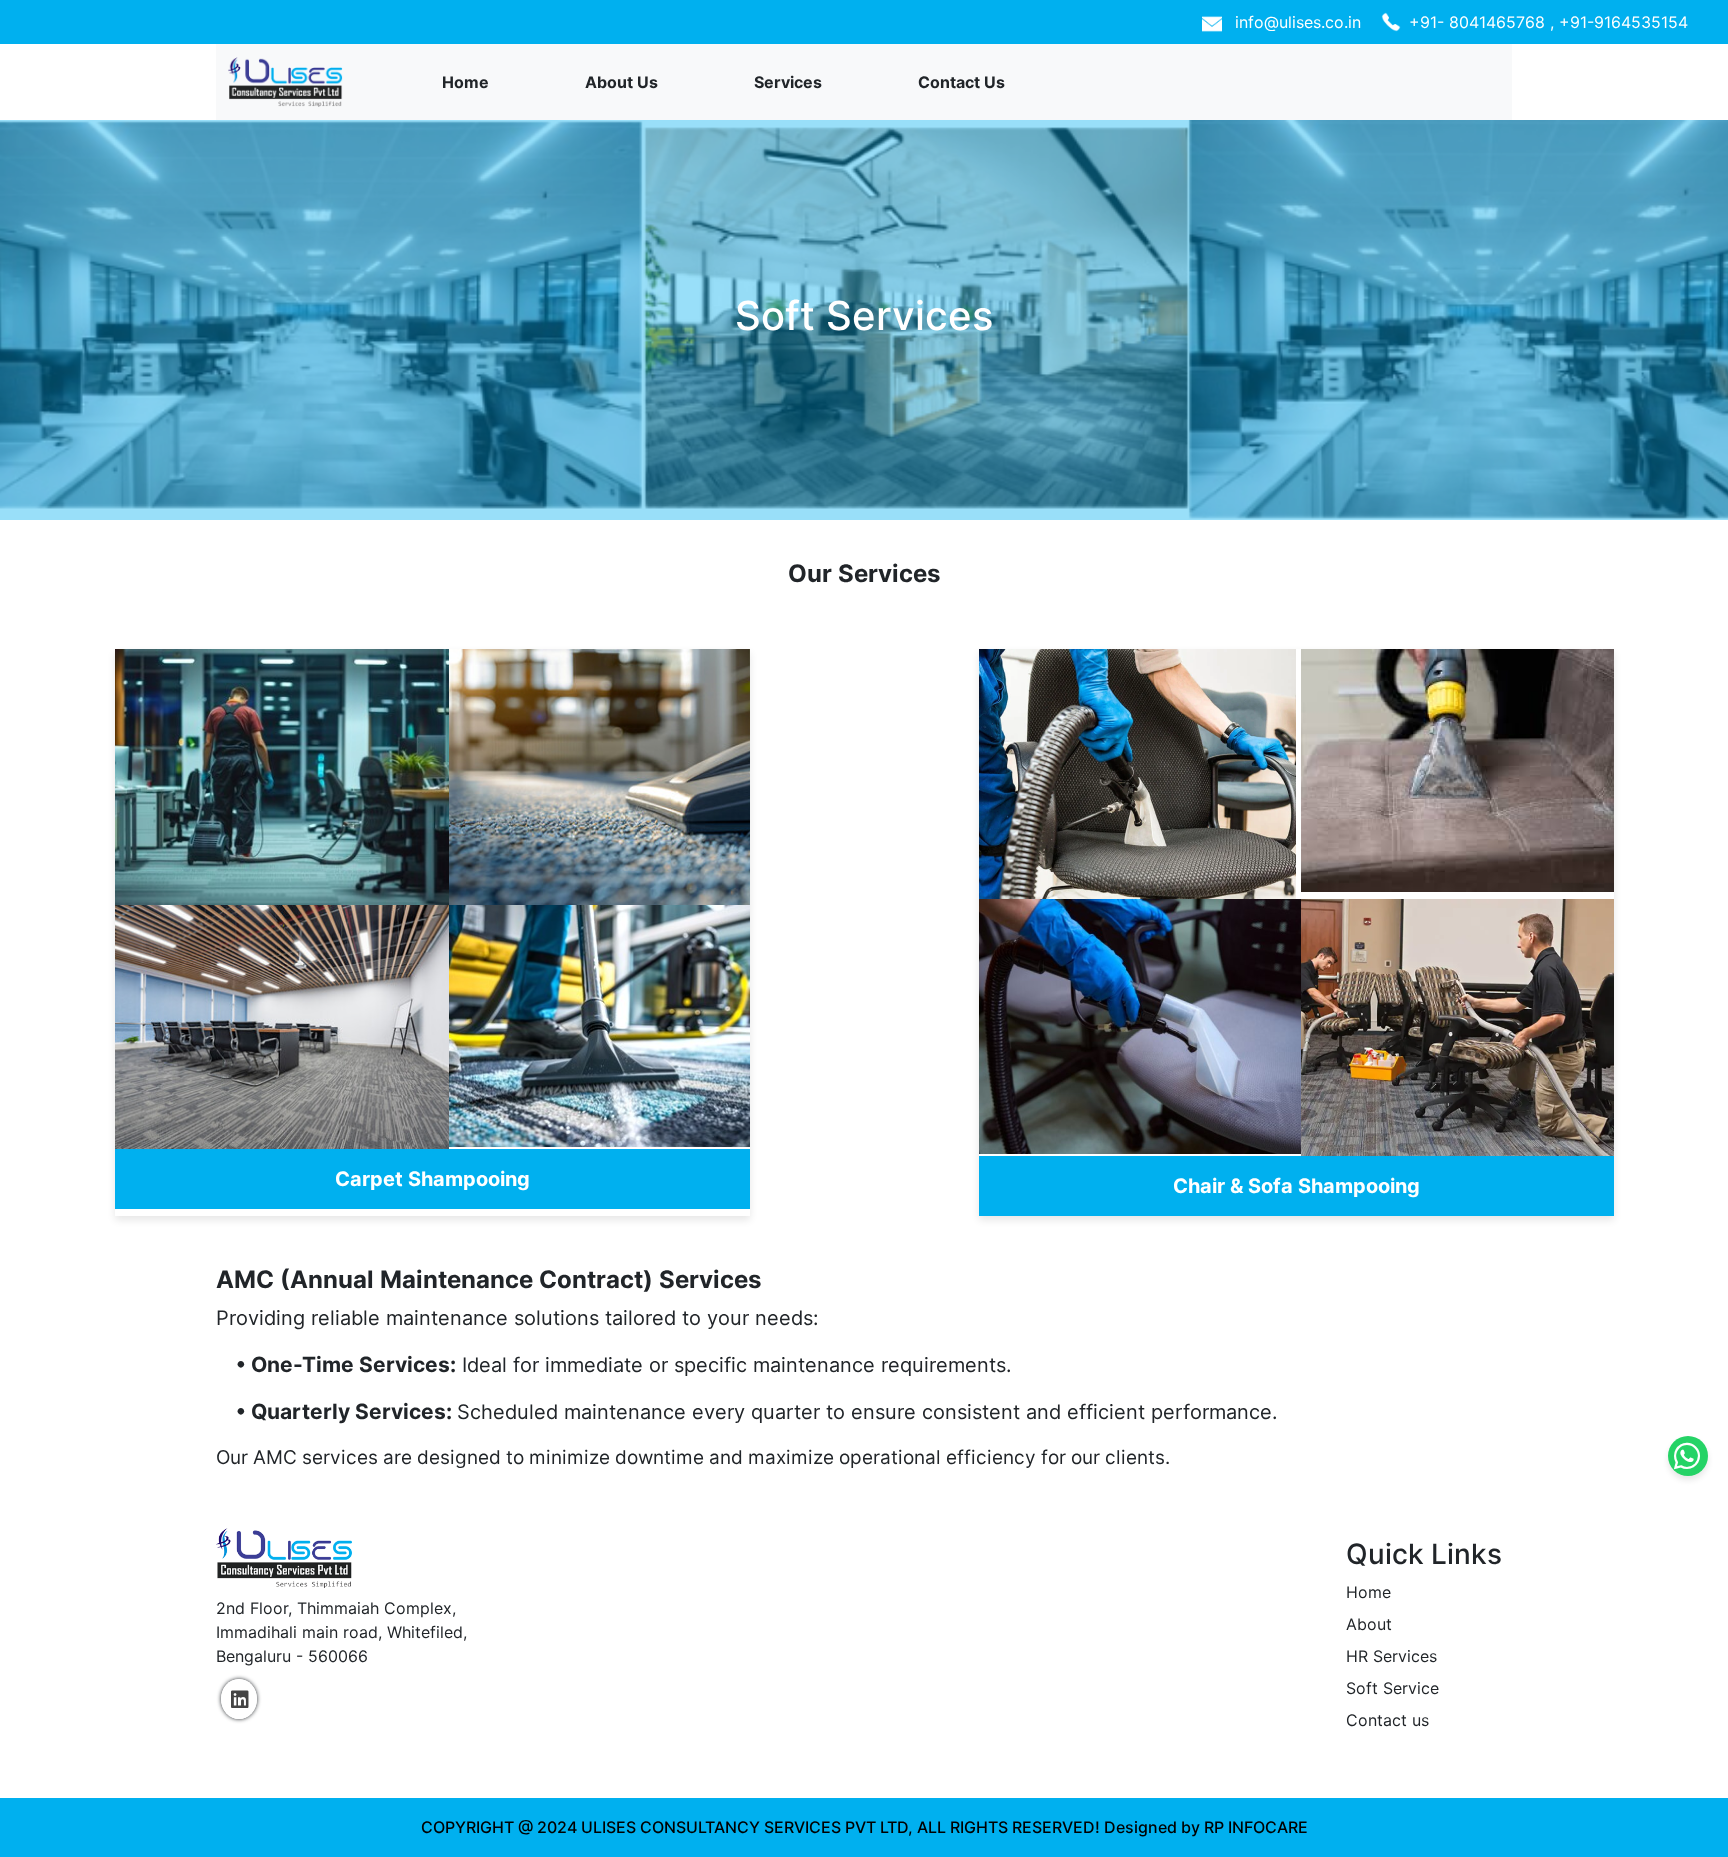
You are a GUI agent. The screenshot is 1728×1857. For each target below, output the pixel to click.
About (1369, 1624)
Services (788, 82)
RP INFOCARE (1256, 1827)
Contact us (1387, 1720)
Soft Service (1392, 1688)
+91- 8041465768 (1479, 22)
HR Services (1391, 1656)
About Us (621, 82)
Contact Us (961, 82)
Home (465, 82)
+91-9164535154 (1623, 22)
